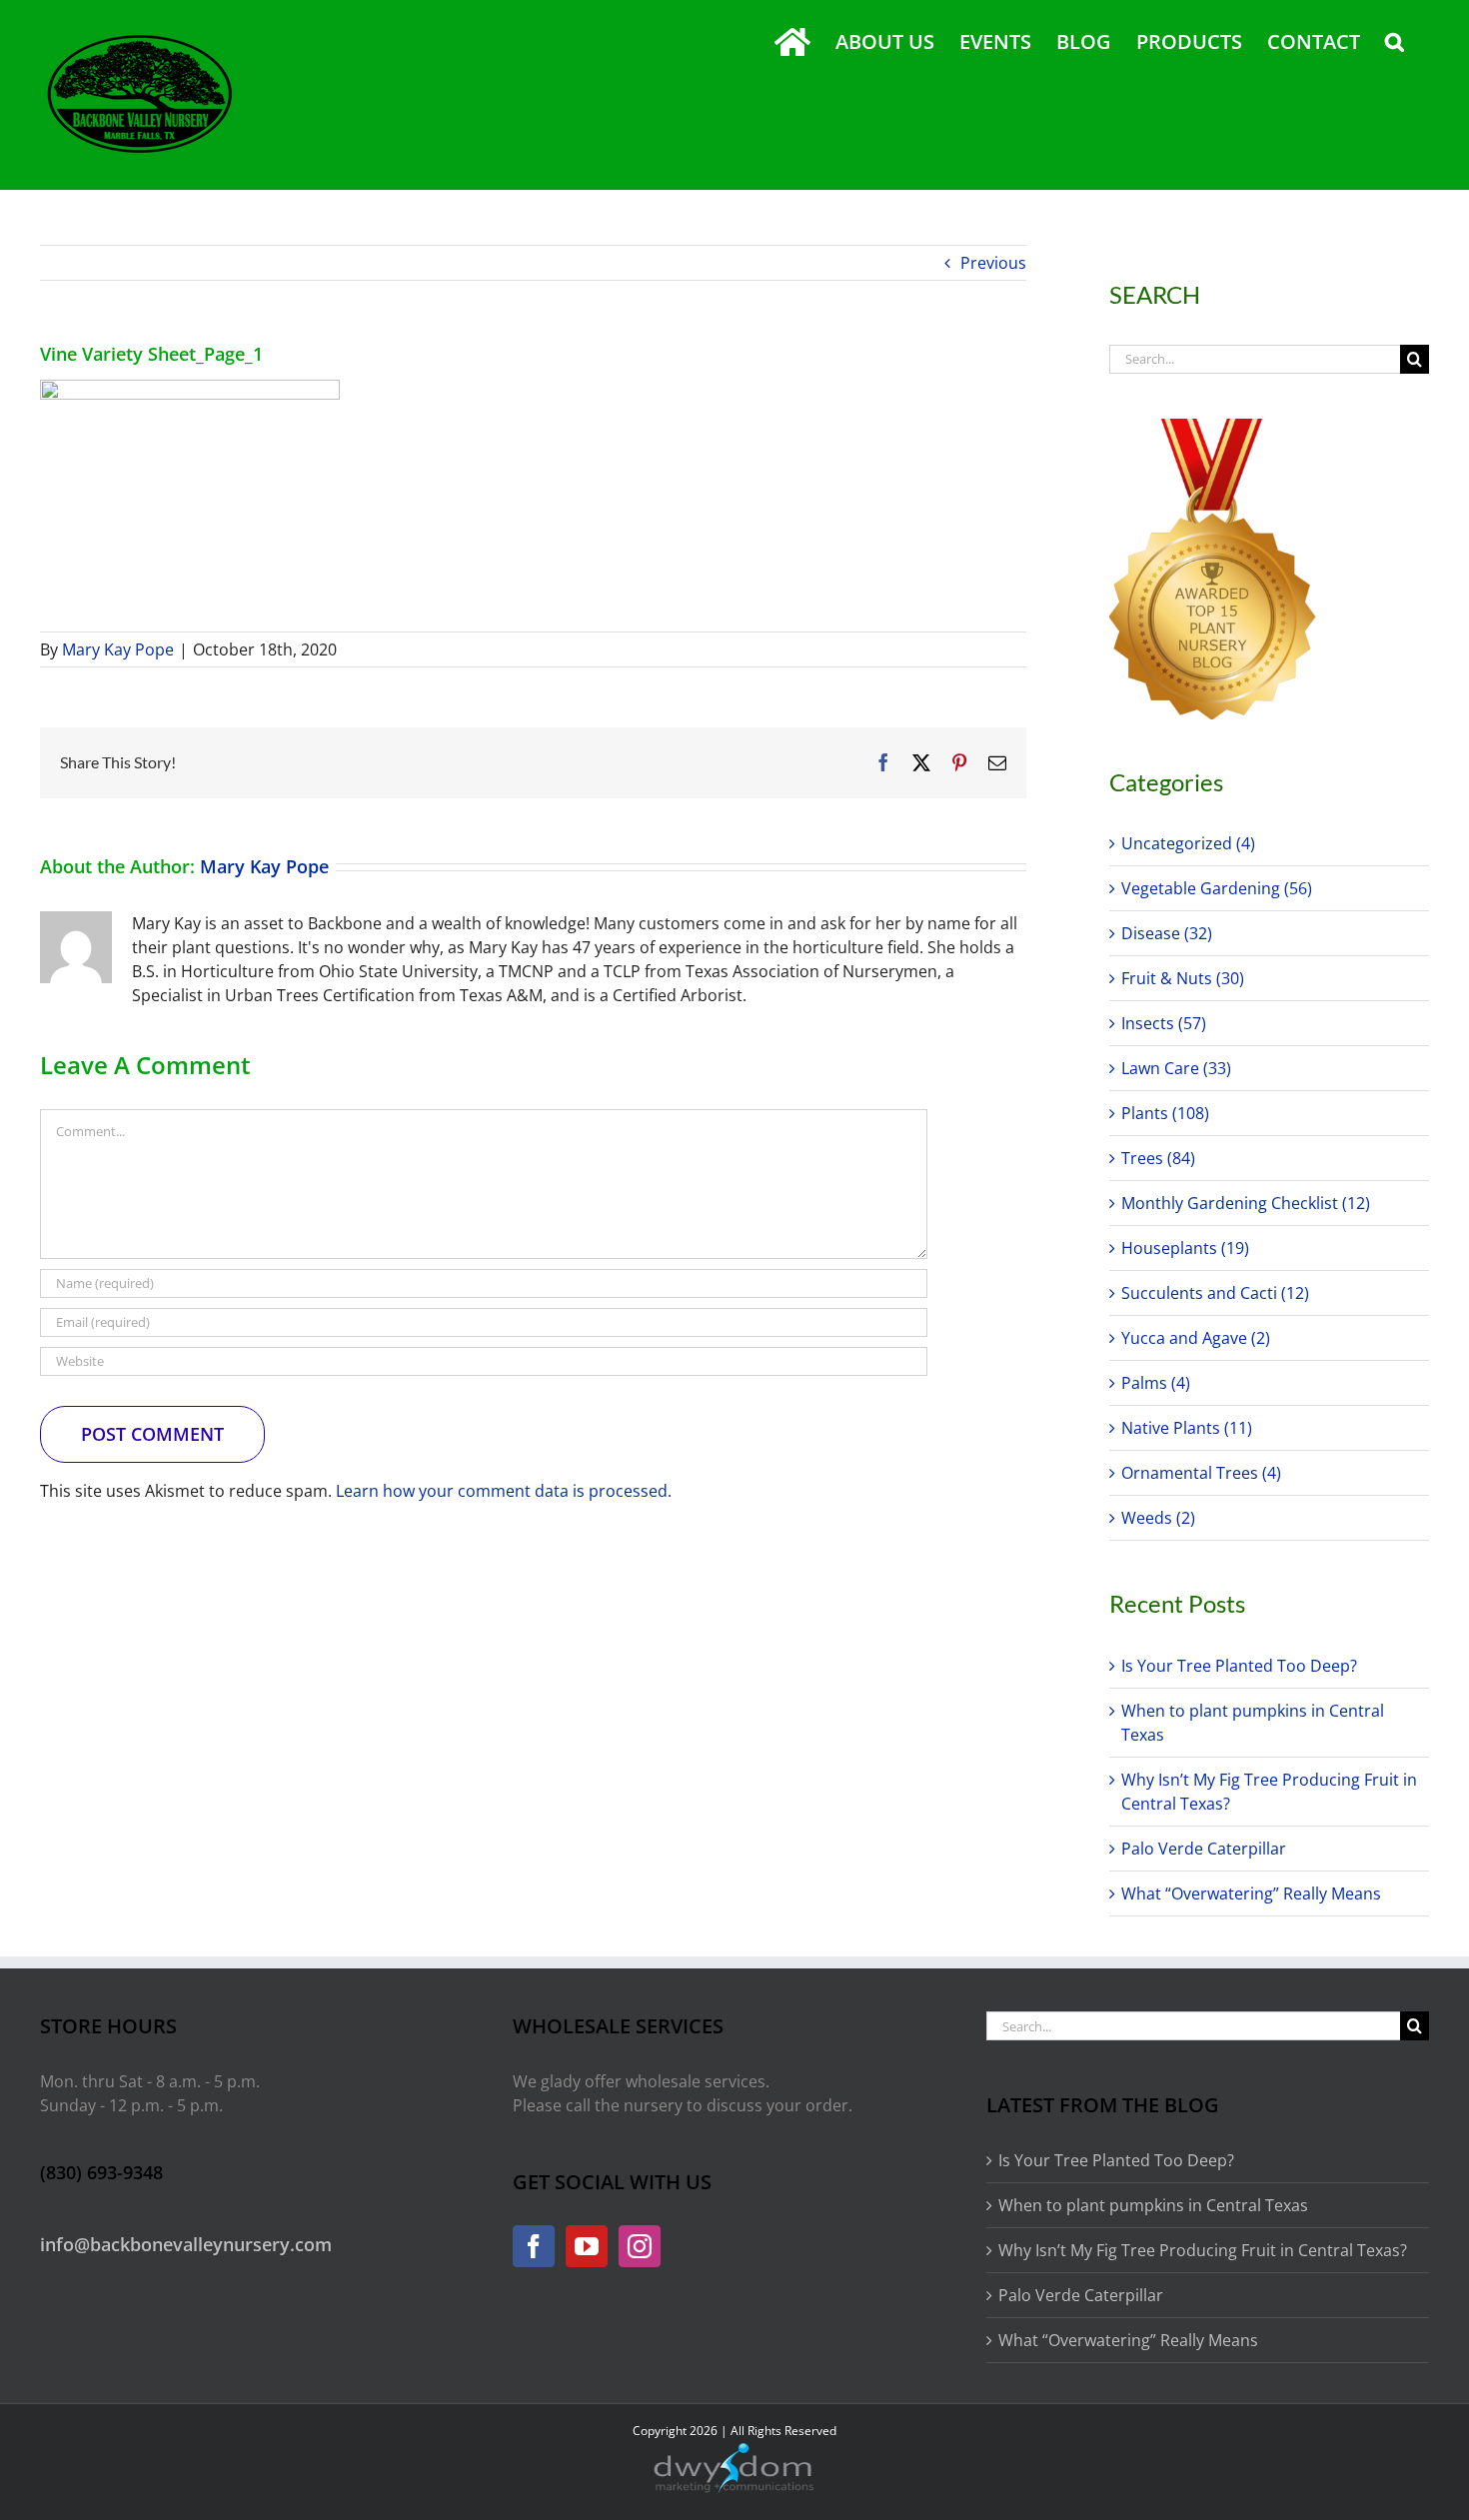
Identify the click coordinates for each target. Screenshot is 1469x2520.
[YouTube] (587, 2246)
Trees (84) (1158, 1158)
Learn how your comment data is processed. (504, 1491)
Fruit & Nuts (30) (1183, 978)
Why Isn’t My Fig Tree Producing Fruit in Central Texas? (1203, 2250)
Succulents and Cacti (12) (1215, 1293)
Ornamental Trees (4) (1201, 1473)
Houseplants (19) (1185, 1248)
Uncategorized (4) (1188, 843)
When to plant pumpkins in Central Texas (1153, 2205)
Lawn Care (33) (1176, 1068)
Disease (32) (1167, 933)
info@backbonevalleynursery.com (186, 2244)
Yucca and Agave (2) (1196, 1338)
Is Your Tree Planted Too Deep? (1239, 1666)
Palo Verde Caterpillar (1204, 1849)
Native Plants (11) (1187, 1428)
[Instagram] (640, 2246)
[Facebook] (534, 2246)
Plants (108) (1165, 1113)
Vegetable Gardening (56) (1217, 888)
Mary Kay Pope (118, 649)
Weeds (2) (1158, 1518)
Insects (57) (1164, 1023)
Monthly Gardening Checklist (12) (1246, 1203)
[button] (1395, 42)
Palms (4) (1156, 1383)
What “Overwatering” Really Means (1251, 1893)
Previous (993, 263)
